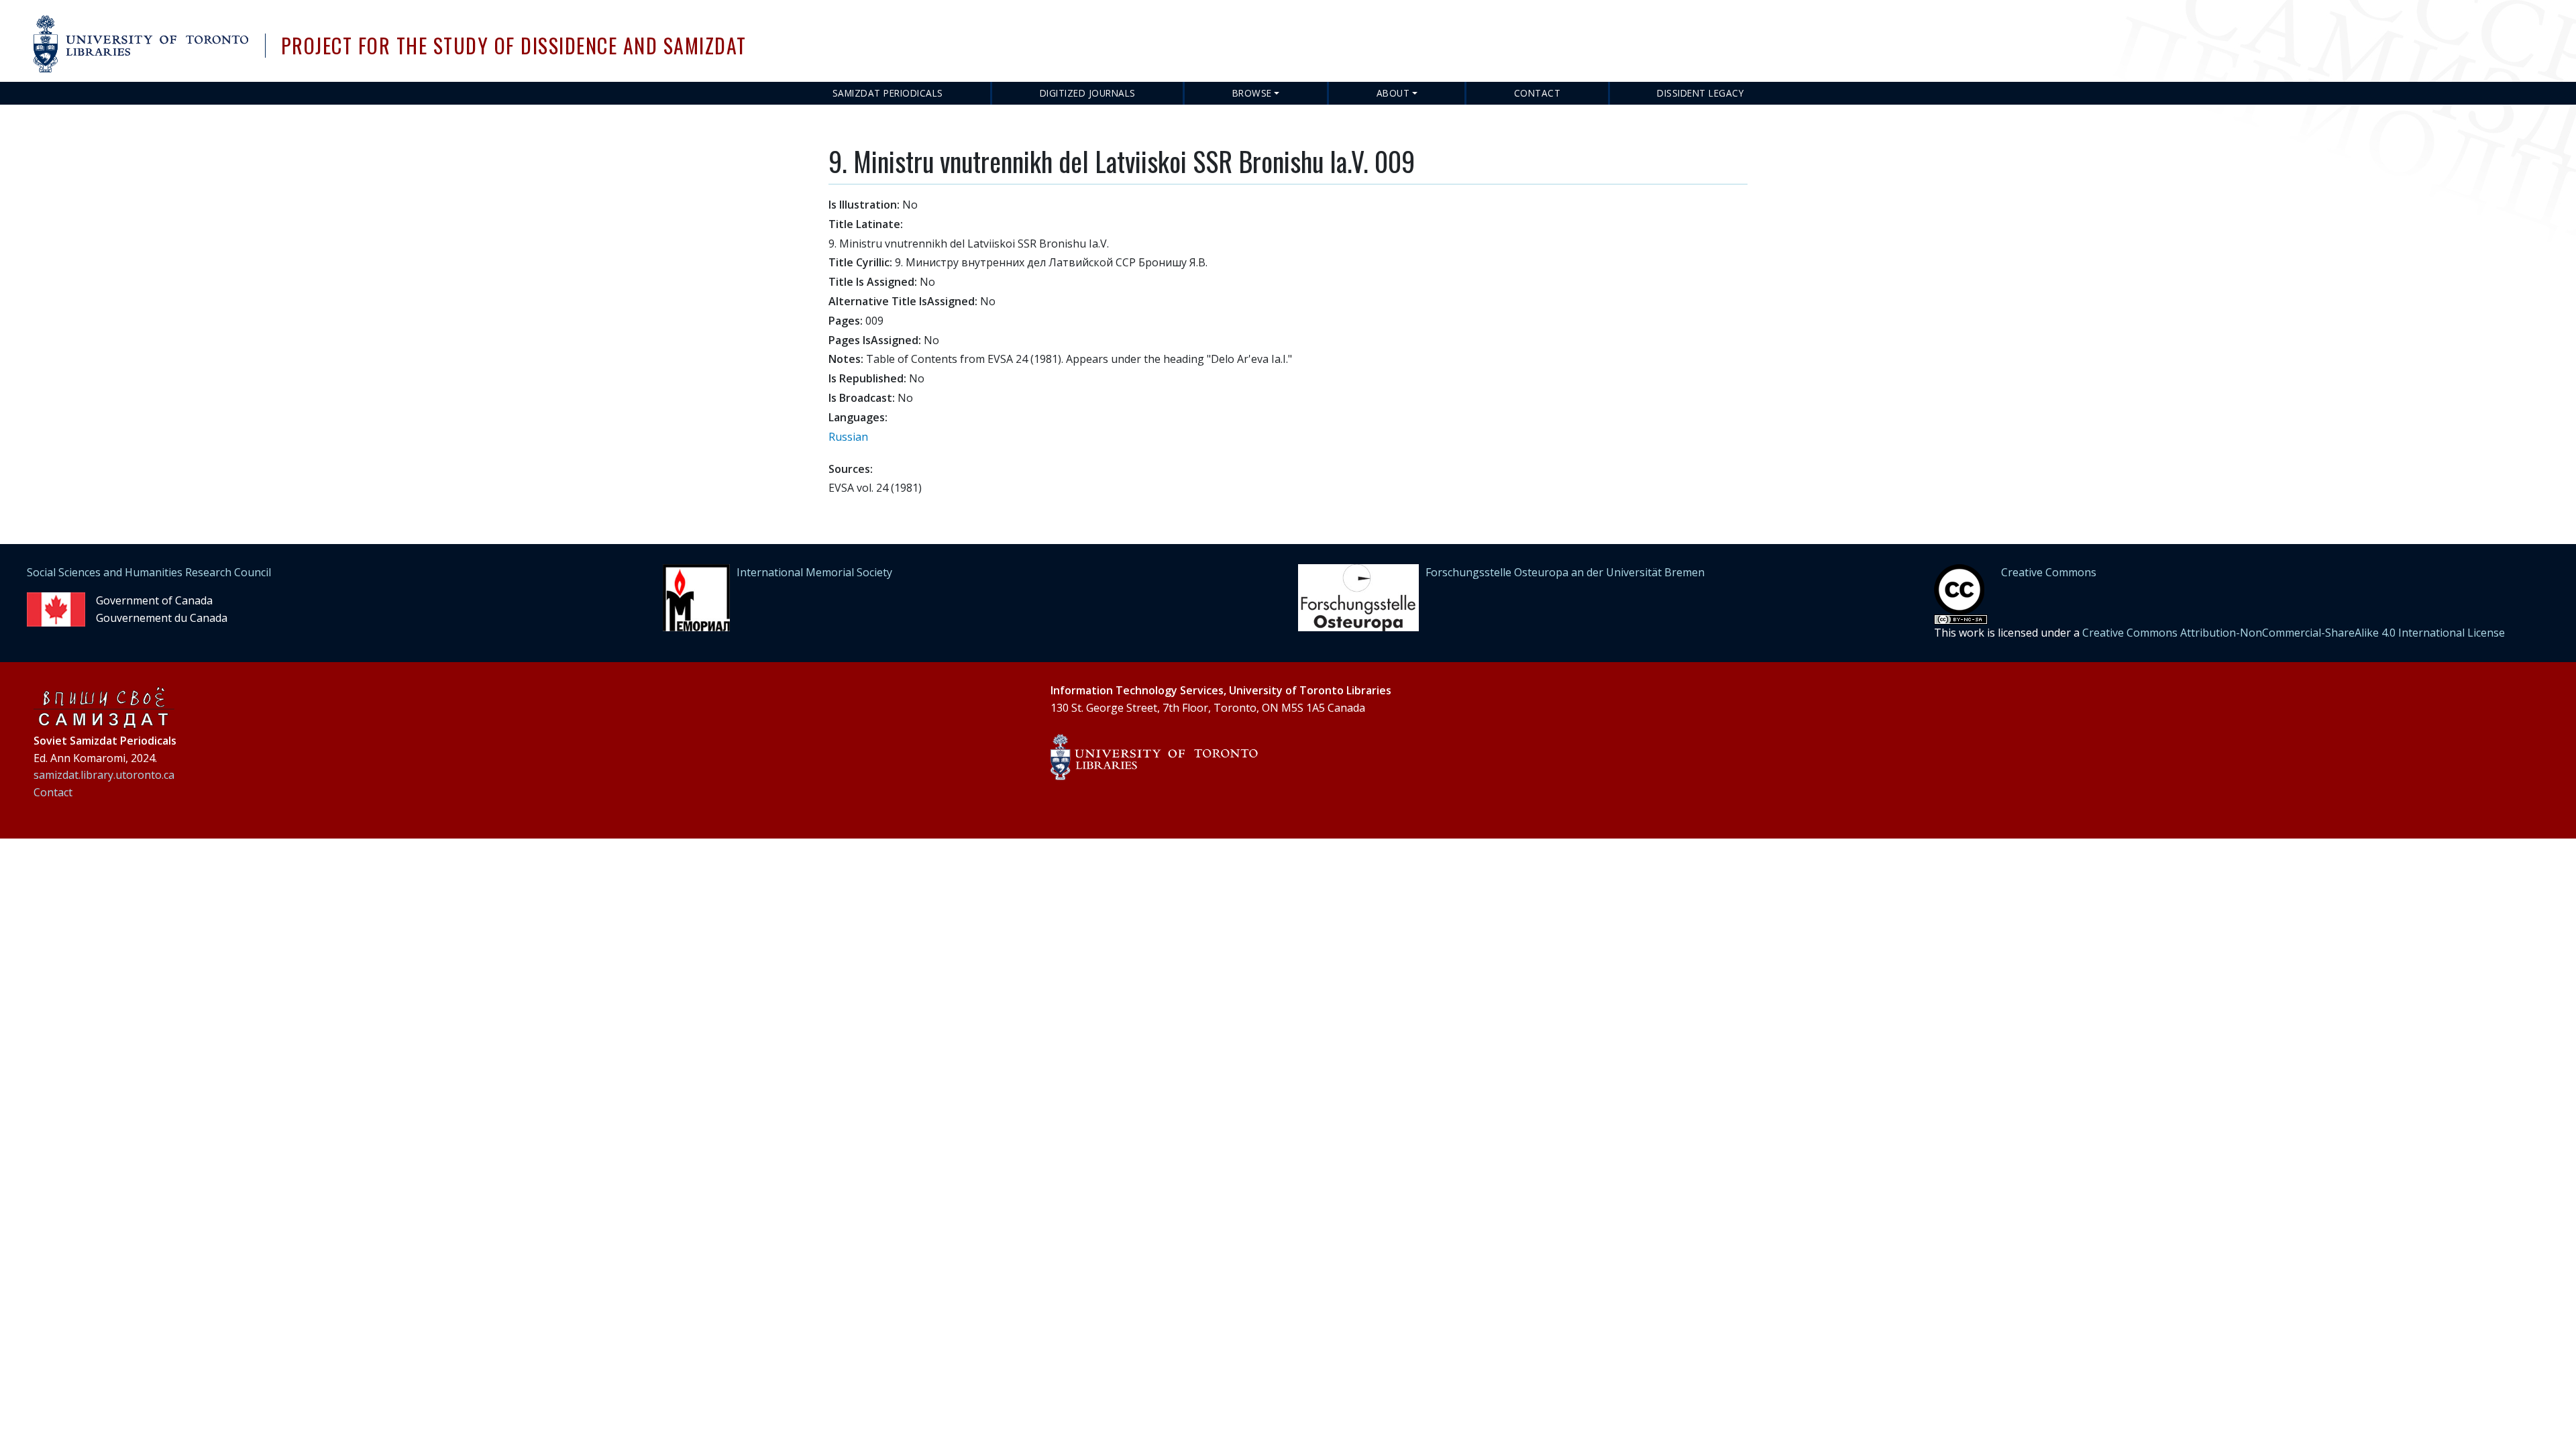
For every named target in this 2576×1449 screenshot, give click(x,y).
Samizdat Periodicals (888, 93)
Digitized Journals (1088, 93)
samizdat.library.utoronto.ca (104, 775)
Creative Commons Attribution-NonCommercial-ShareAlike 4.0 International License (2294, 633)
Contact (1538, 93)
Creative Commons (2049, 572)
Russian (848, 437)
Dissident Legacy (1700, 93)
